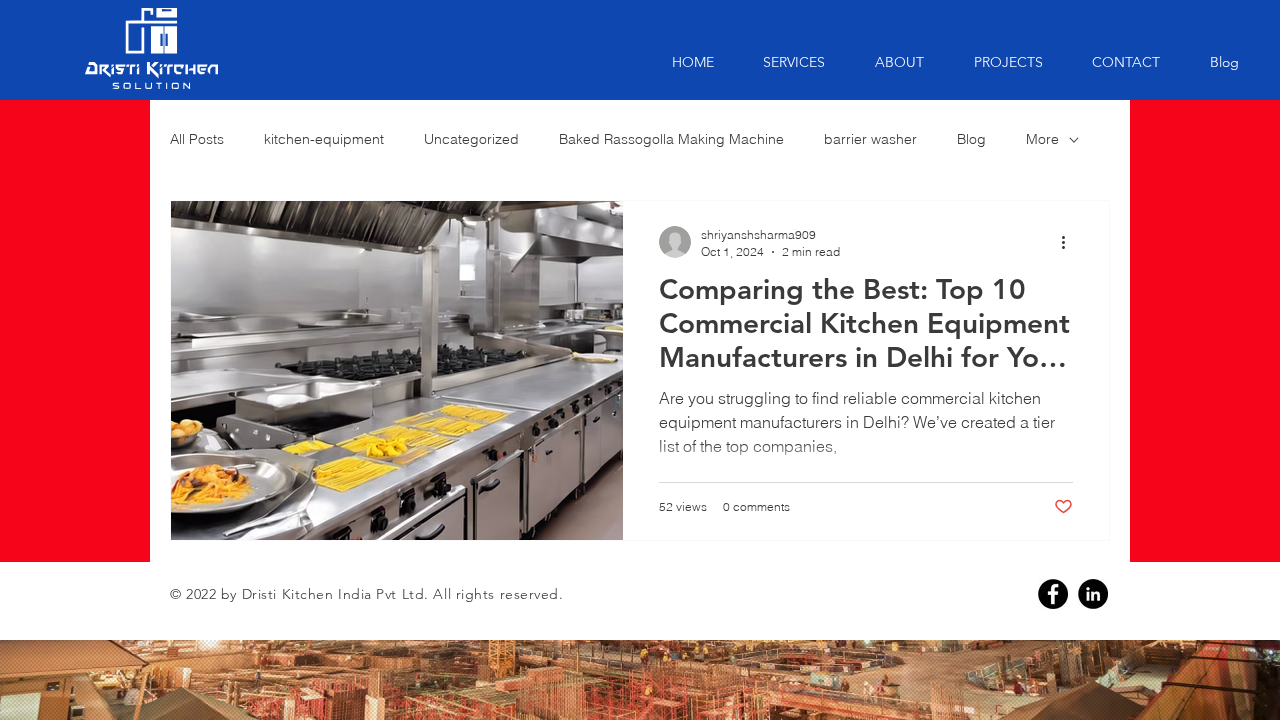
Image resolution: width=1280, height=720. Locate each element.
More (1042, 139)
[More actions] (1070, 242)
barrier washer (870, 139)
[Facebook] (1053, 594)
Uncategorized (471, 139)
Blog (971, 139)
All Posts (197, 139)
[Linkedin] (1093, 594)
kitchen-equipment (324, 139)
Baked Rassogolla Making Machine (671, 139)
